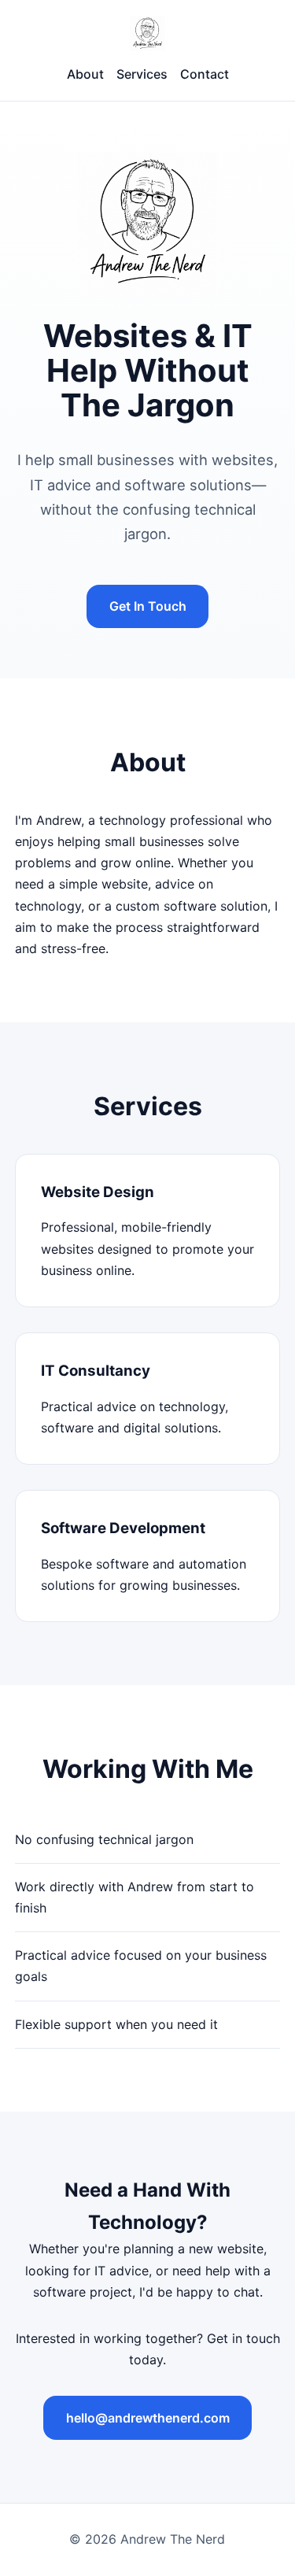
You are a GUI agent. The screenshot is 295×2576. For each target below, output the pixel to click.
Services (142, 74)
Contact (205, 74)
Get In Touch (148, 606)
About (85, 74)
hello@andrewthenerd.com (148, 2418)
